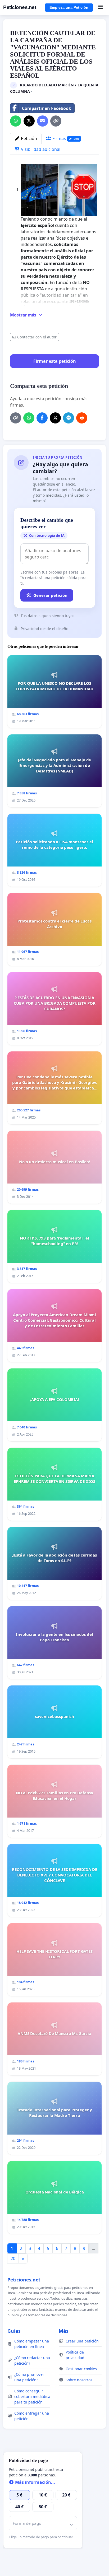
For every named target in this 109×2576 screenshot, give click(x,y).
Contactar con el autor (37, 337)
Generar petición (50, 595)
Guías (14, 2331)
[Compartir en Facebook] (42, 418)
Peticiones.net (20, 7)
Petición (28, 138)
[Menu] (100, 7)
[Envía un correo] (43, 121)
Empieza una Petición (69, 7)
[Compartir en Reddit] (82, 418)
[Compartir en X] (29, 121)
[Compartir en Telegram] (69, 418)
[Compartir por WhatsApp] (16, 121)
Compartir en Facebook (47, 108)
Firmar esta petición (55, 361)
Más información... (35, 2482)
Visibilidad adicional (40, 149)
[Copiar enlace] (56, 121)
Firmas (65, 138)
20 (13, 2258)
